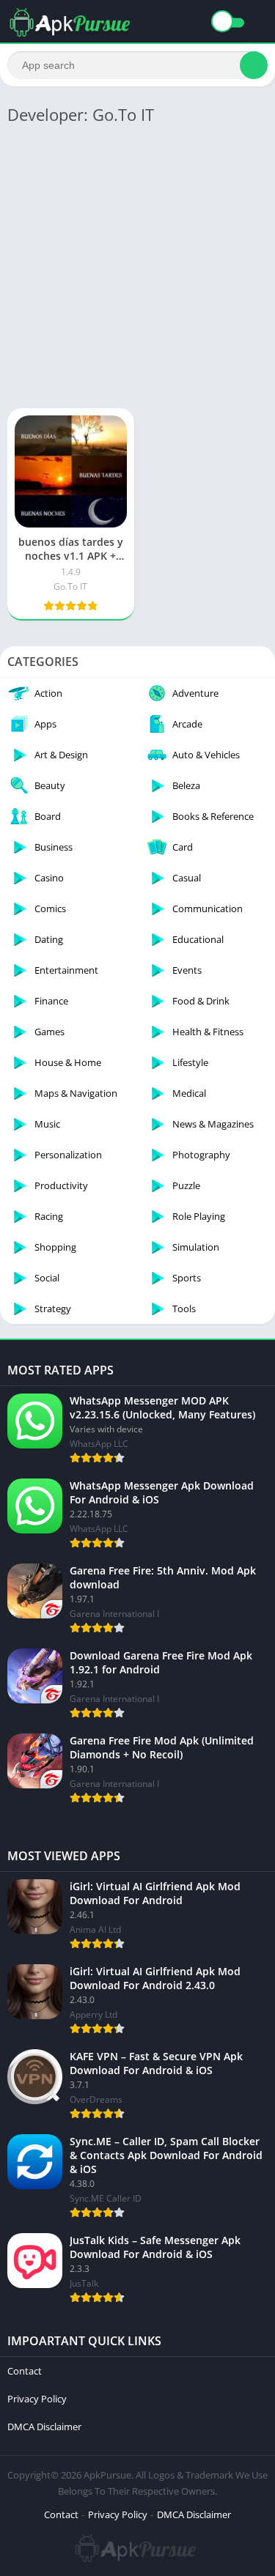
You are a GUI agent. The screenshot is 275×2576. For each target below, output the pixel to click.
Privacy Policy (37, 2399)
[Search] (254, 65)
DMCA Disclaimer (44, 2427)
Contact (25, 2371)
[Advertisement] (137, 269)
